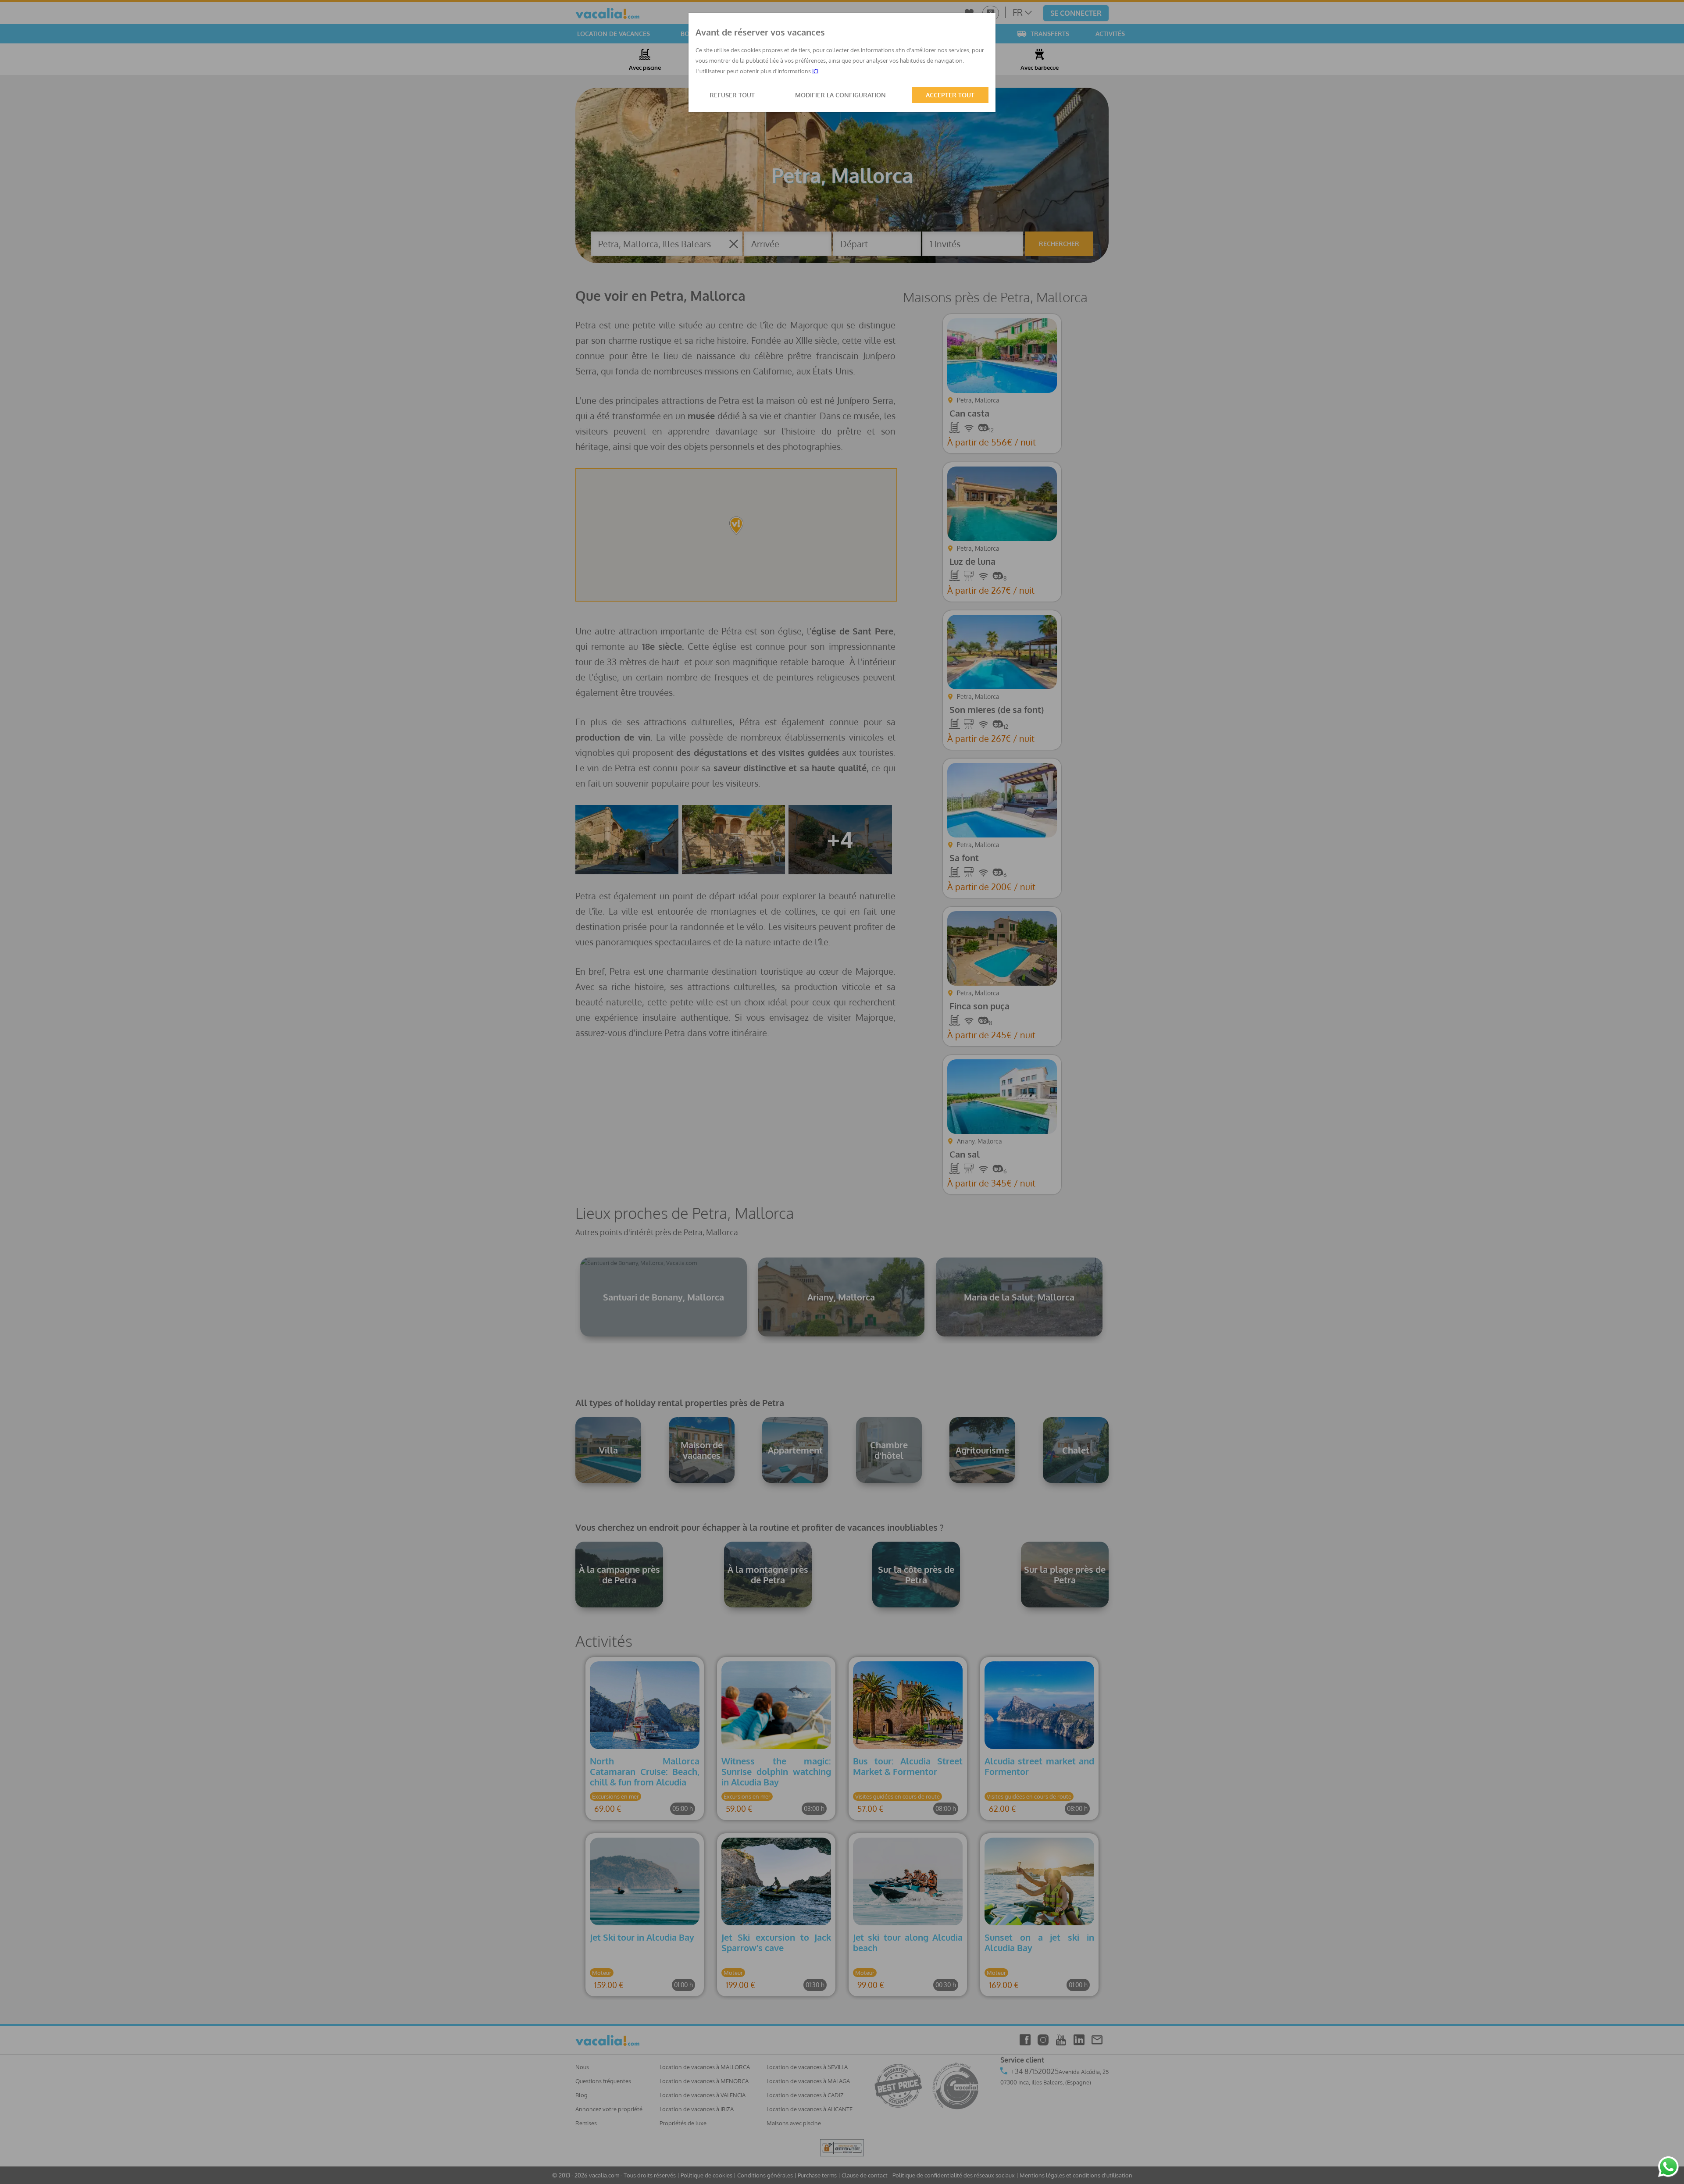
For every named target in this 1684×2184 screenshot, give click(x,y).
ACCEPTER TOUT (950, 95)
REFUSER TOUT (732, 95)
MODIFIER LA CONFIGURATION (840, 95)
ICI (815, 71)
